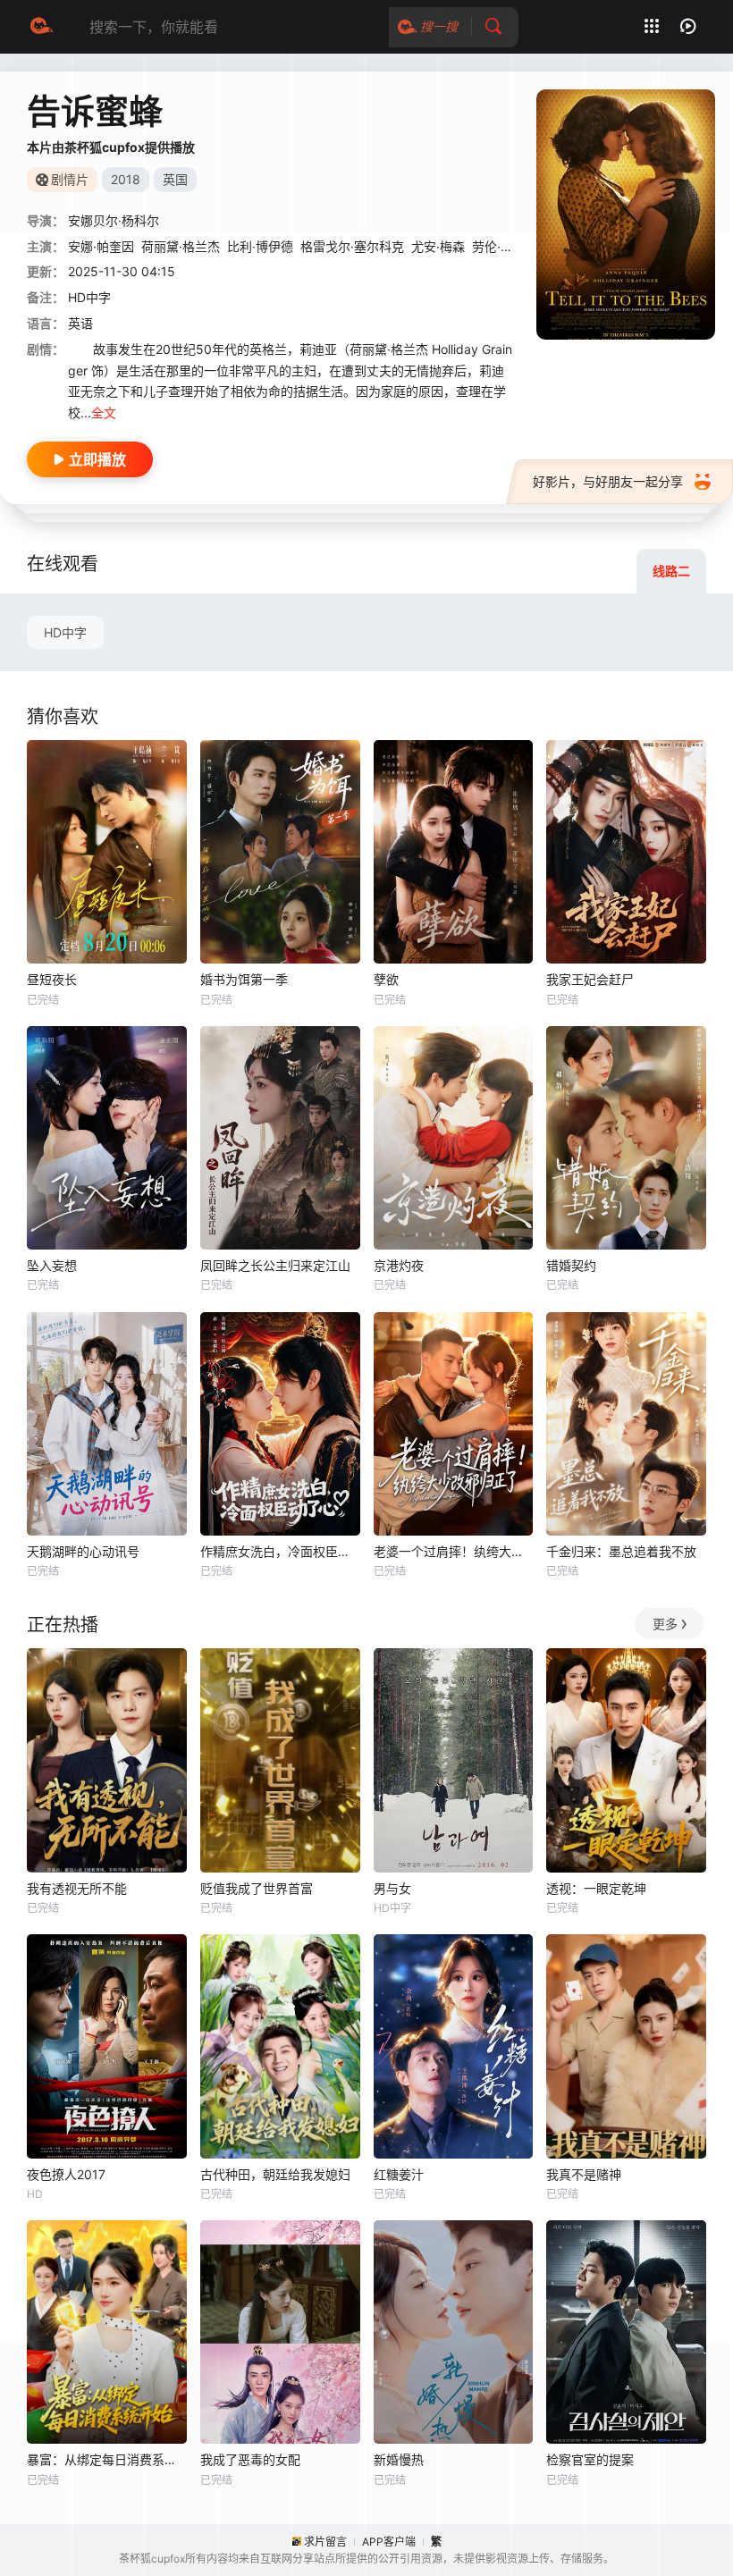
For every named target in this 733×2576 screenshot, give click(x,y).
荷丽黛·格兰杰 (181, 246)
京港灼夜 (399, 1265)
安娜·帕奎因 (101, 246)
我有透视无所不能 (77, 1888)
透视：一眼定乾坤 (596, 1888)
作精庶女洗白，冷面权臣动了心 (280, 1551)
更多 (665, 1624)
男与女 (392, 1888)
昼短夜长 (52, 979)
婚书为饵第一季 (244, 979)
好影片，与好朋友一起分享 (608, 481)
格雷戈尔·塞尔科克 (352, 246)
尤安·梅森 (438, 246)
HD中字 (65, 632)
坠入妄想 (52, 1265)
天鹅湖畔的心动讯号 (83, 1551)
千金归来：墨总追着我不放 (621, 1551)
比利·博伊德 (260, 246)
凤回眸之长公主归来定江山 (275, 1265)
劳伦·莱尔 (499, 246)
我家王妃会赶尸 (590, 979)
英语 (80, 323)
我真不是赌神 (584, 2174)
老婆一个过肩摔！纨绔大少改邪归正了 (454, 1551)
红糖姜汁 (399, 2174)
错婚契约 (571, 1265)
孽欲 (386, 979)
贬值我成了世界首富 (257, 1888)
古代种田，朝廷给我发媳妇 (275, 2174)
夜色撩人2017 (66, 2174)
